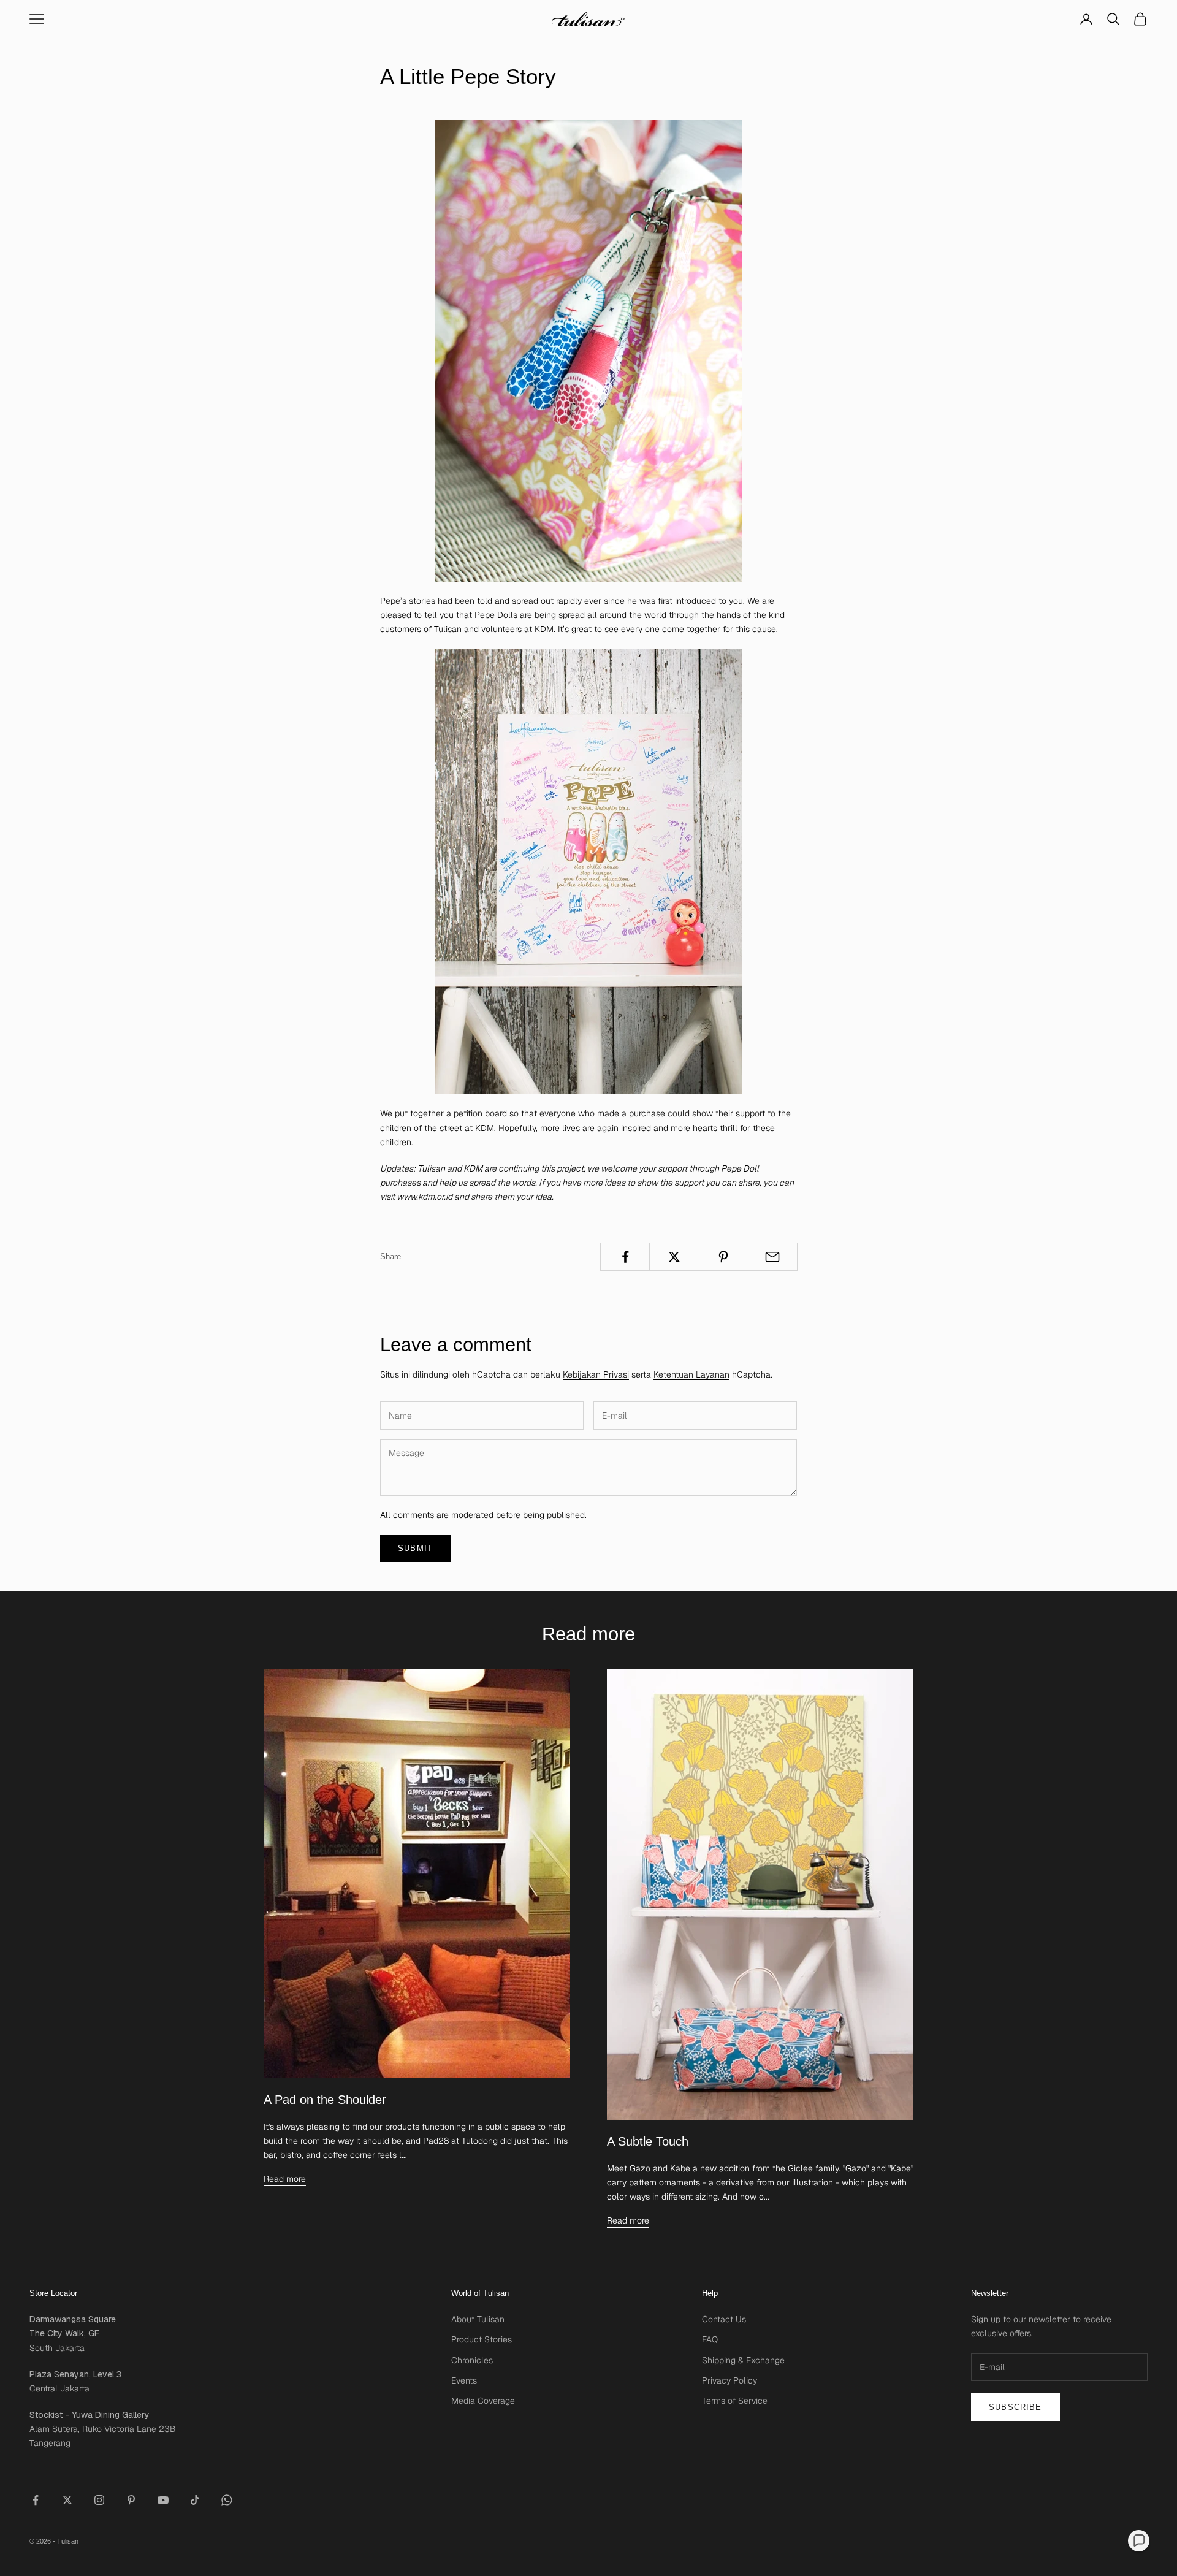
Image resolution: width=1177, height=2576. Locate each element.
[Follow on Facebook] (36, 2500)
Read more (285, 2179)
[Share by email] (773, 1257)
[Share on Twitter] (674, 1257)
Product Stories (482, 2339)
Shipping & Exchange (743, 2360)
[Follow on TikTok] (195, 2500)
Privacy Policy (729, 2380)
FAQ (710, 2339)
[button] (1139, 2541)
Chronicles (472, 2360)
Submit (415, 1548)
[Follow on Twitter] (67, 2500)
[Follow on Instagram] (99, 2500)
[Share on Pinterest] (724, 1257)
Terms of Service (735, 2401)
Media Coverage (483, 2401)
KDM (544, 629)
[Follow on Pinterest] (131, 2500)
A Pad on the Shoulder (325, 2100)
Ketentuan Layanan (691, 1374)
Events (464, 2380)
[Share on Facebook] (625, 1257)
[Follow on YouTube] (163, 2500)
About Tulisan (478, 2319)
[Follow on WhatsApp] (227, 2500)
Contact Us (724, 2319)
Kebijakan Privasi (596, 1374)
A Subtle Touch (648, 2141)
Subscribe (1015, 2407)
